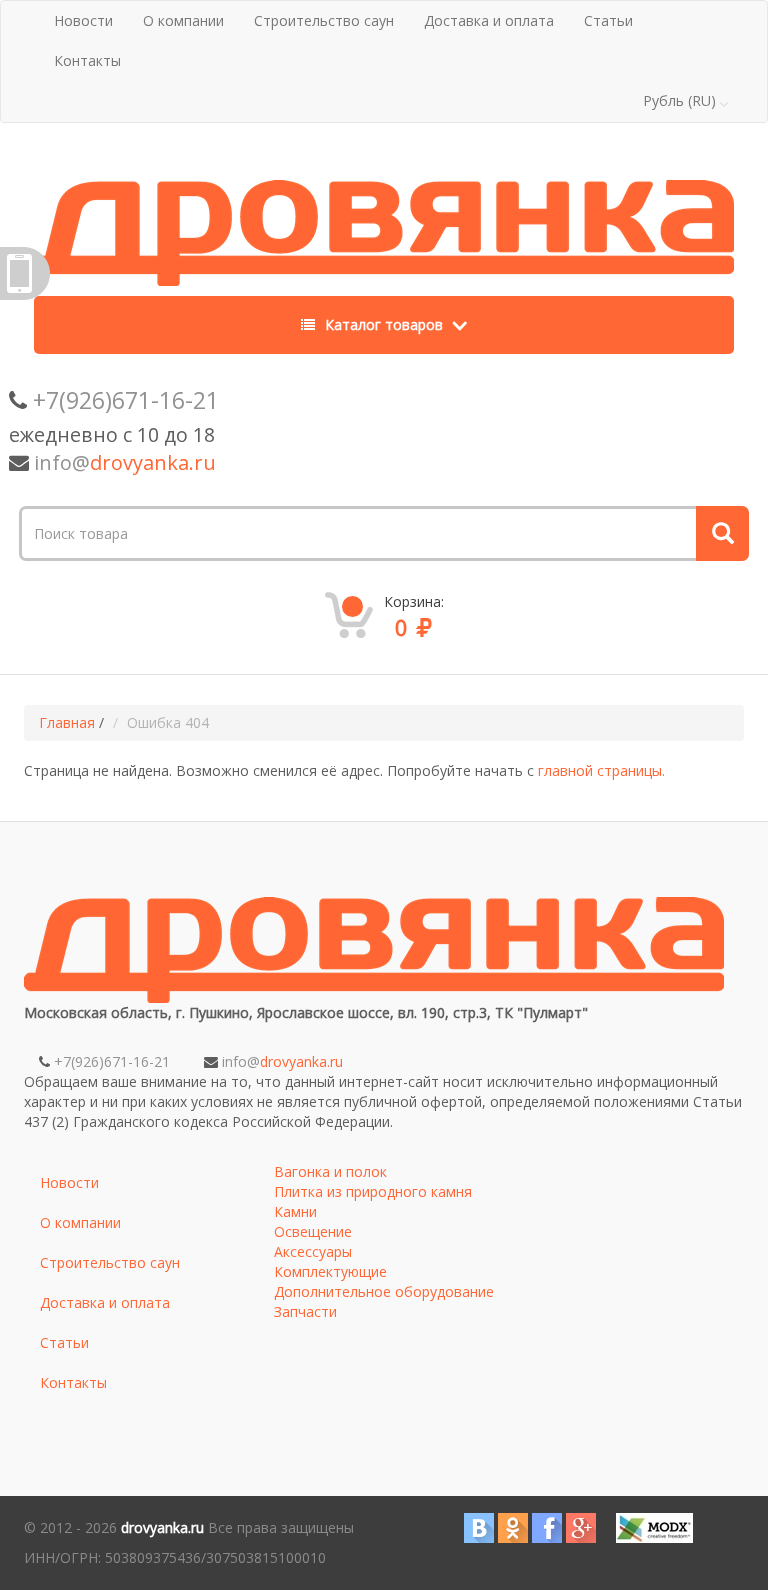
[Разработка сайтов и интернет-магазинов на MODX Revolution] (654, 1526)
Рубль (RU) (679, 100)
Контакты (87, 60)
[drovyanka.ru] (384, 227)
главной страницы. (601, 770)
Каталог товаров (384, 324)
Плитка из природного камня (373, 1191)
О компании (183, 20)
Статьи (608, 20)
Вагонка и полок (330, 1171)
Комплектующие (330, 1271)
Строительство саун (324, 20)
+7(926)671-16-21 (126, 400)
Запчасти (305, 1311)
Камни (295, 1211)
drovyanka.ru (162, 1527)
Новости (83, 20)
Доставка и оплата (489, 20)
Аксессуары (313, 1251)
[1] (720, 533)
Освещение (313, 1231)
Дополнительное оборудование (384, 1291)
